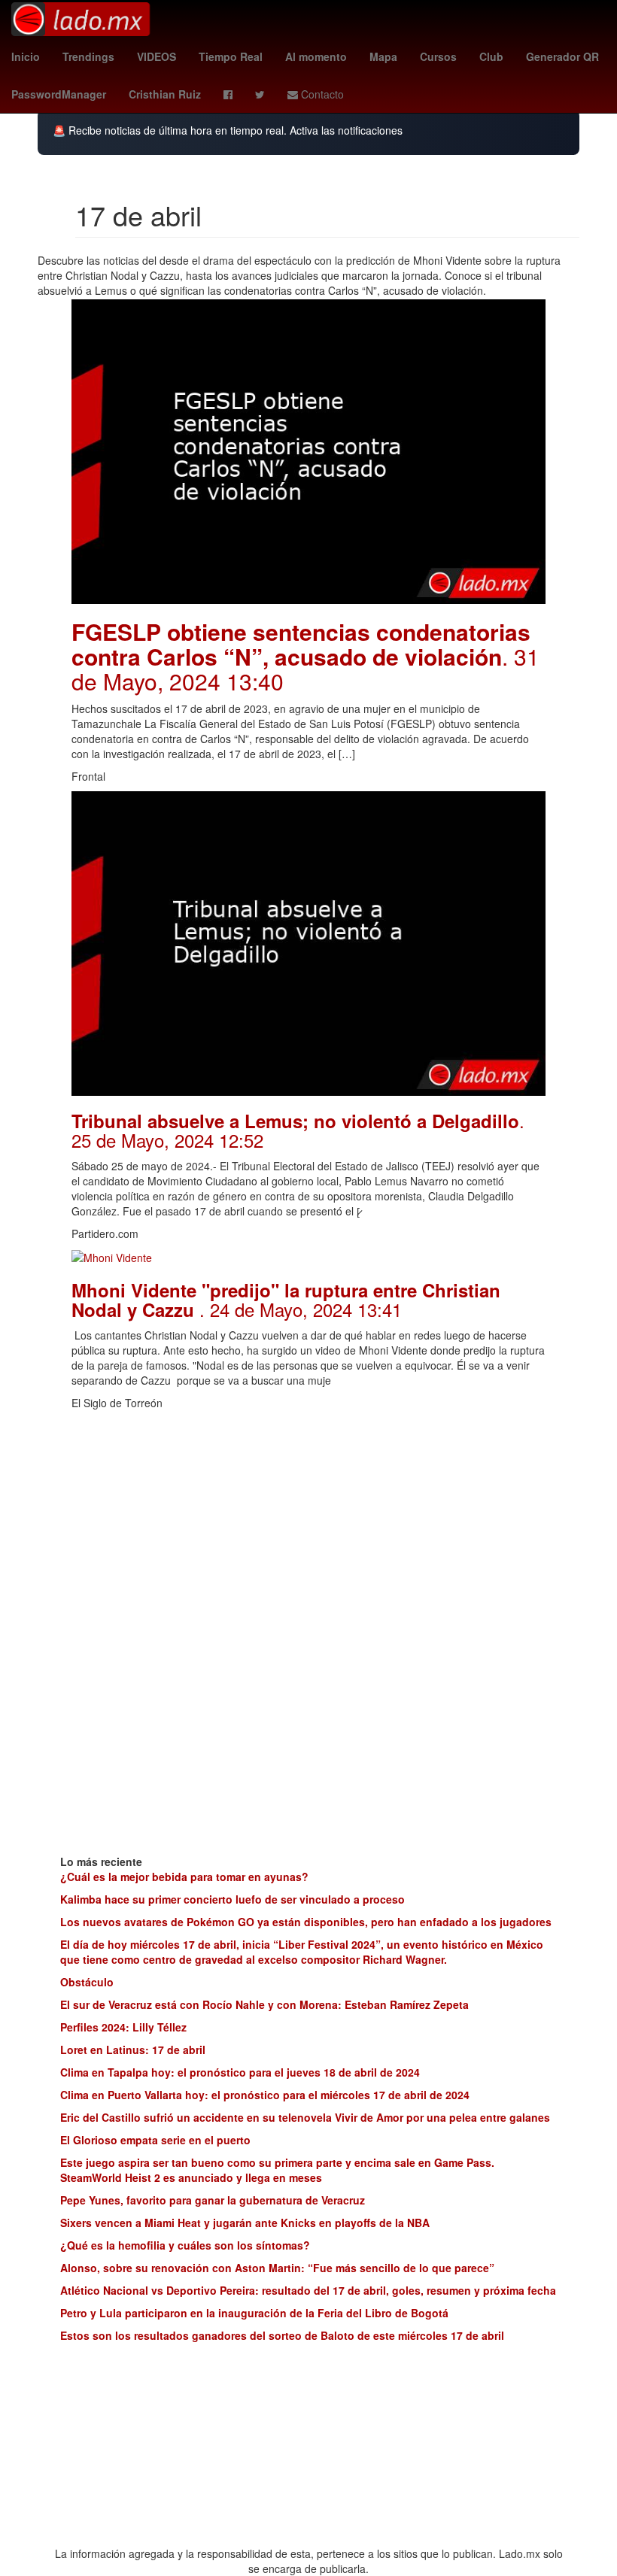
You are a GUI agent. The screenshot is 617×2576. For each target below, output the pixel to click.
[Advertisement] (308, 1523)
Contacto (321, 94)
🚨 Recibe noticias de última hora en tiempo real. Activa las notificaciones (228, 130)
